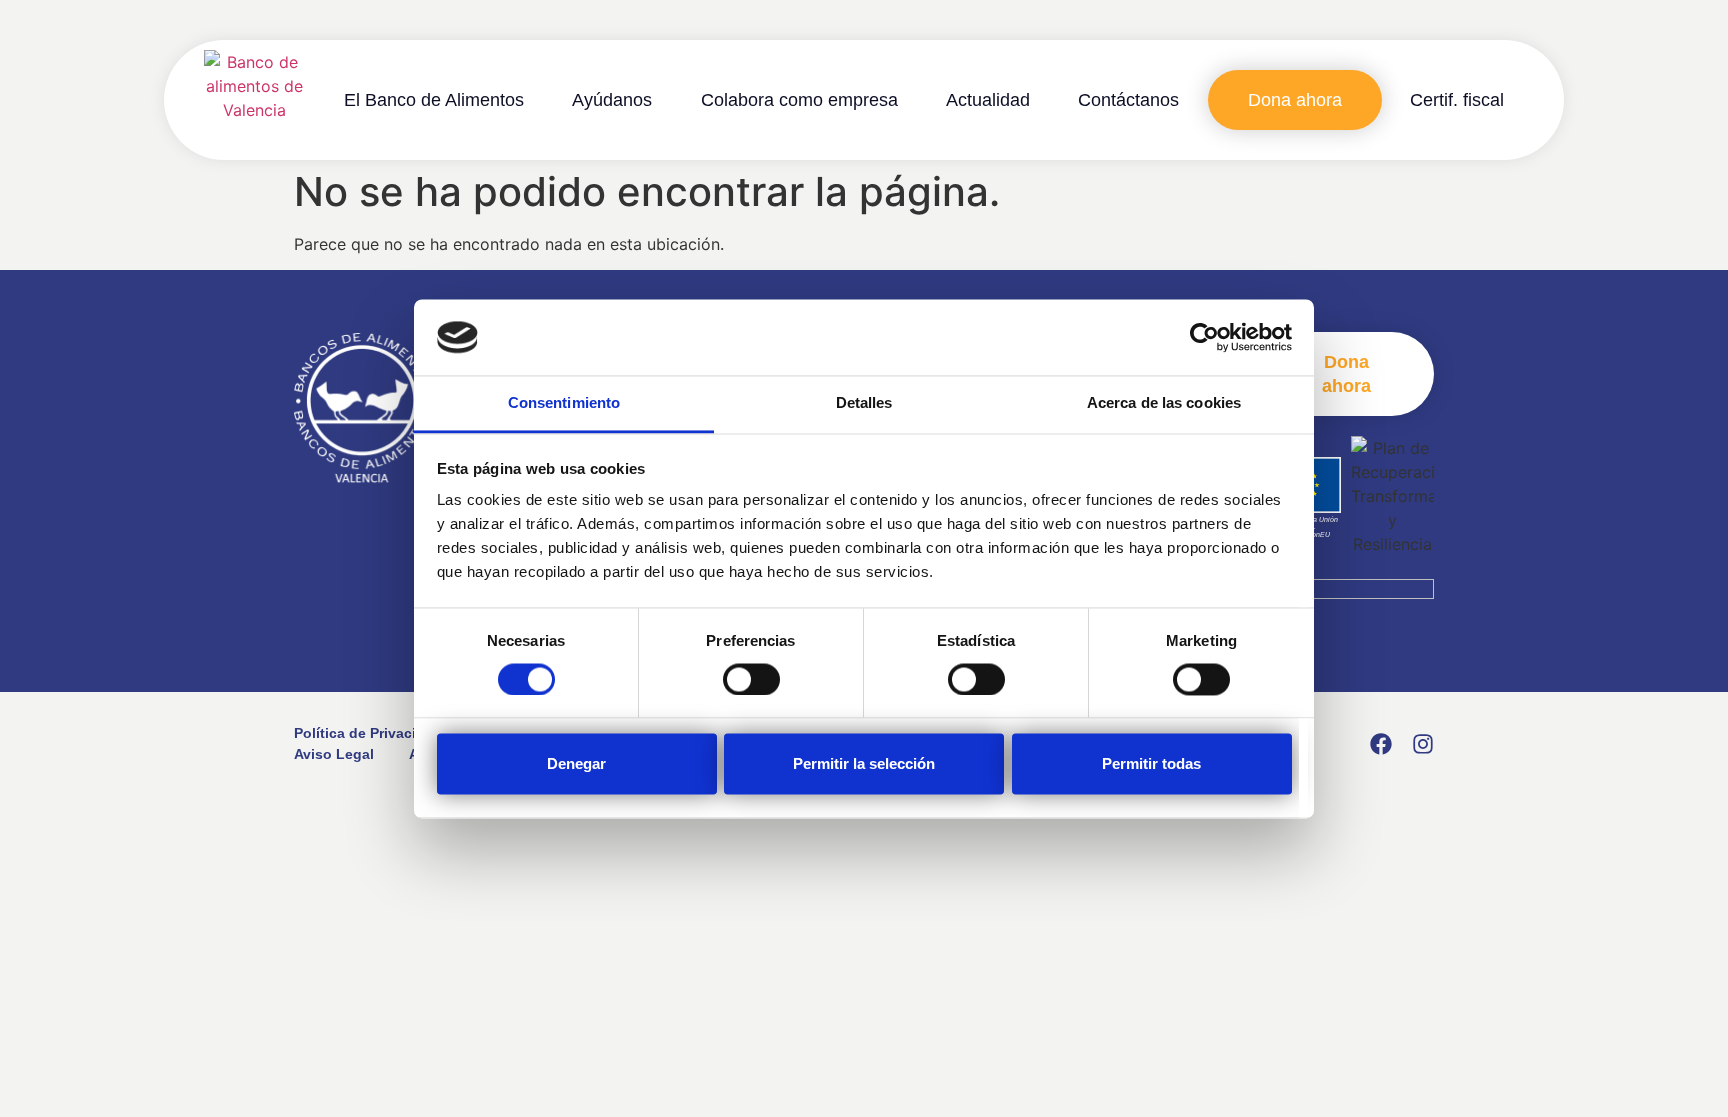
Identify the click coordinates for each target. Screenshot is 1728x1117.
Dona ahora (1295, 100)
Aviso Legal (334, 754)
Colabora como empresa (799, 100)
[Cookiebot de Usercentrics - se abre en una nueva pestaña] (1204, 337)
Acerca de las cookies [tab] (1164, 403)
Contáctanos (1128, 100)
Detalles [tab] (864, 403)
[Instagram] (1423, 744)
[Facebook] (1381, 744)
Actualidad (988, 100)
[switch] (751, 679)
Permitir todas (1151, 764)
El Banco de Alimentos (434, 100)
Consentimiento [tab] (564, 403)
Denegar (576, 764)
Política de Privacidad (368, 733)
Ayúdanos (612, 100)
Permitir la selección (864, 764)
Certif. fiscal (1457, 100)
